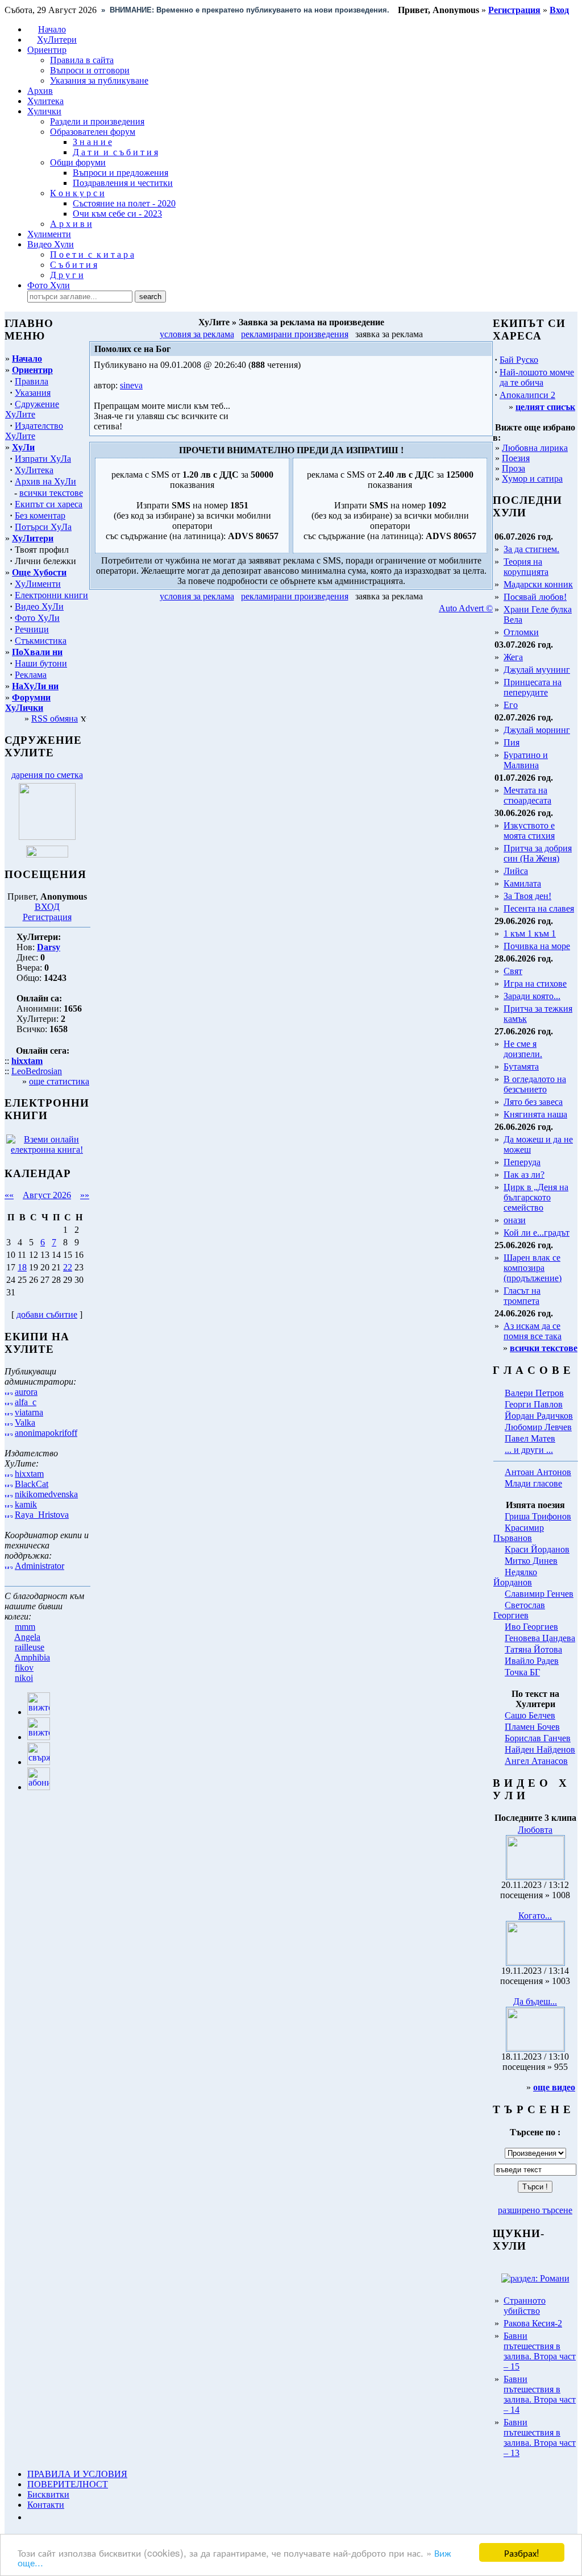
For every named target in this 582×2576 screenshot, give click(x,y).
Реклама (31, 675)
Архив (40, 91)
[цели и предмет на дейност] (47, 837)
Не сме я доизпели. (523, 1049)
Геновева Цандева (540, 1638)
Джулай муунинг (537, 670)
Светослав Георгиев (519, 1610)
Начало (52, 29)
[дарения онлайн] (47, 854)
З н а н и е (92, 142)
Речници (32, 629)
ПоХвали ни (37, 652)
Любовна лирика (535, 448)
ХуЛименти (38, 584)
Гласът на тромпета (522, 1296)
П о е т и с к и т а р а (92, 254)
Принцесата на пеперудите (533, 687)
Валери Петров (534, 1393)
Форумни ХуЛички (28, 703)
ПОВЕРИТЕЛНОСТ (68, 2484)
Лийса (516, 871)
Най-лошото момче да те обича (537, 377)
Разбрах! (522, 2552)
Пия (512, 742)
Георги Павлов (534, 1404)
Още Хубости (39, 572)
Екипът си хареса (49, 504)
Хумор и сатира (532, 479)
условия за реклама (197, 334)
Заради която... (532, 996)
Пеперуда (522, 1162)
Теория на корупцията (526, 567)
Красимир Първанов (519, 1533)
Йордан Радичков (539, 1416)
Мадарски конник (538, 584)
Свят (513, 971)
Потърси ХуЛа (43, 527)
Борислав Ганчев (538, 1738)
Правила (32, 381)
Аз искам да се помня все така (533, 1331)
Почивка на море (537, 946)
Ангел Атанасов (536, 1761)
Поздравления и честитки (123, 183)
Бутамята (521, 1067)
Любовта (535, 1830)
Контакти (46, 2505)
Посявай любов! (535, 597)
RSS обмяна (55, 718)
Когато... (535, 1916)
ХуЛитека (34, 470)
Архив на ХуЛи (45, 481)
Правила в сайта (82, 60)
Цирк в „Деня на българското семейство (536, 1197)
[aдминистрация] (31, 2517)
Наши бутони (41, 663)
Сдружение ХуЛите (32, 409)
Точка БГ (522, 1672)
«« (9, 1195)
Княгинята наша (535, 1114)
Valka (25, 1422)
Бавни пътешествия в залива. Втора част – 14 (540, 2394)
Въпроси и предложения (120, 173)
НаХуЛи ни (35, 686)
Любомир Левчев (538, 1427)
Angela (27, 1637)
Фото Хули (49, 285)
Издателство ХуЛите (34, 431)
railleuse (30, 1647)
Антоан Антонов (538, 1472)
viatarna (29, 1412)
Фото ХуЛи (37, 618)
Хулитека (45, 101)
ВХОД (47, 907)
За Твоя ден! (527, 896)
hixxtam (29, 1474)
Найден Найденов (540, 1749)
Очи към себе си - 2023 (117, 214)
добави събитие (47, 1314)
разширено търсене (535, 2210)
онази (515, 1220)
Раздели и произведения (97, 121)
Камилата (522, 883)
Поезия (516, 458)
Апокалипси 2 (527, 395)
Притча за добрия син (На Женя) (538, 853)
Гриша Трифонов (538, 1516)
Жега (513, 657)
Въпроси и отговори (90, 70)
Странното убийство (525, 2306)
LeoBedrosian (37, 1071)
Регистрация (47, 917)
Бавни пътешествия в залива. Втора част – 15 (540, 2351)
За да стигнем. (531, 549)
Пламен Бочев (532, 1727)
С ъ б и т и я (74, 265)
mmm (25, 1627)
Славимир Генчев (539, 1594)
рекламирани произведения (295, 334)
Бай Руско (519, 360)
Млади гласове (533, 1483)
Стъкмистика (41, 641)
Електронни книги (51, 595)
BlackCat (32, 1484)
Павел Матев (530, 1438)
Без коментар (40, 515)
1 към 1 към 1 (530, 933)
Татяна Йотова (533, 1649)
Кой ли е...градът (537, 1233)
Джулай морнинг (537, 730)
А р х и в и (71, 224)
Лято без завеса (533, 1102)
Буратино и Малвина (526, 760)
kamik (26, 1504)
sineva (131, 385)
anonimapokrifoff (46, 1433)
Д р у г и (67, 275)
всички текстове (51, 493)
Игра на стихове (535, 983)
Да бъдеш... (535, 2001)
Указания (33, 393)
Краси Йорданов (537, 1549)
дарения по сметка (47, 775)
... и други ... (529, 1450)
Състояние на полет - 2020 (124, 203)
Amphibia (32, 1657)
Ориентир (32, 370)
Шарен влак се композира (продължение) (533, 1268)
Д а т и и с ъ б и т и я (115, 152)
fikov (24, 1668)
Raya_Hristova (42, 1515)
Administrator (40, 1566)
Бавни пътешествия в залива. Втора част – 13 (540, 2438)
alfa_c (26, 1402)
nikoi (24, 1678)
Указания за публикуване (99, 80)
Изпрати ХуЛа (43, 459)
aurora (26, 1392)
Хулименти (49, 234)
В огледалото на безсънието (535, 1084)
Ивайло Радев (532, 1661)
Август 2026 (47, 1195)
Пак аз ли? (524, 1175)
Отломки (521, 632)
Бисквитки (48, 2494)
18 (22, 1267)
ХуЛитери (57, 40)
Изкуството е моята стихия (529, 831)
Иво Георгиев (531, 1627)
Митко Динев (531, 1561)
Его (511, 705)
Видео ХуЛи (39, 606)
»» (85, 1195)
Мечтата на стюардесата (527, 795)
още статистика (59, 1081)
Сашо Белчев (530, 1715)
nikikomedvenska (46, 1494)
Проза (514, 468)
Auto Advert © (466, 608)
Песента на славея (539, 908)
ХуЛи (23, 447)
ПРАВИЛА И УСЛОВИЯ (77, 2474)
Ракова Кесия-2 (533, 2323)
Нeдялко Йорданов (515, 1577)
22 (68, 1267)
